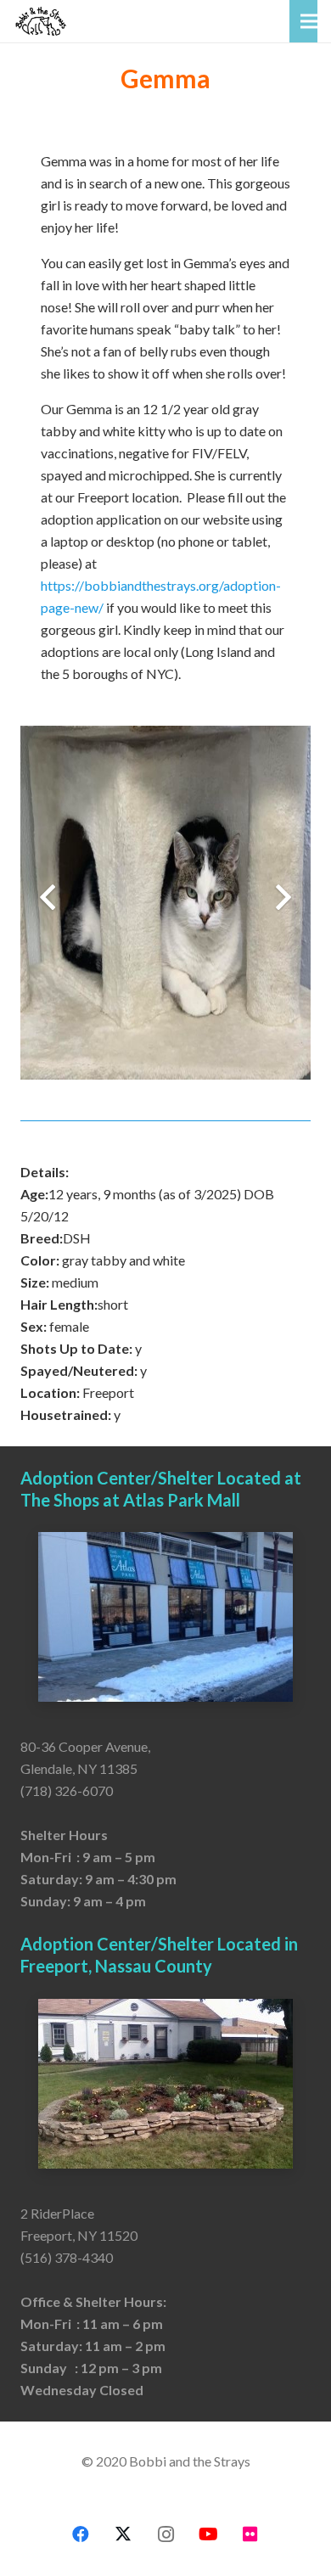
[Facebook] (81, 2534)
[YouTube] (208, 2534)
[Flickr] (250, 2534)
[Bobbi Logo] (41, 21)
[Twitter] (123, 2534)
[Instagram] (165, 2534)
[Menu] (309, 21)
